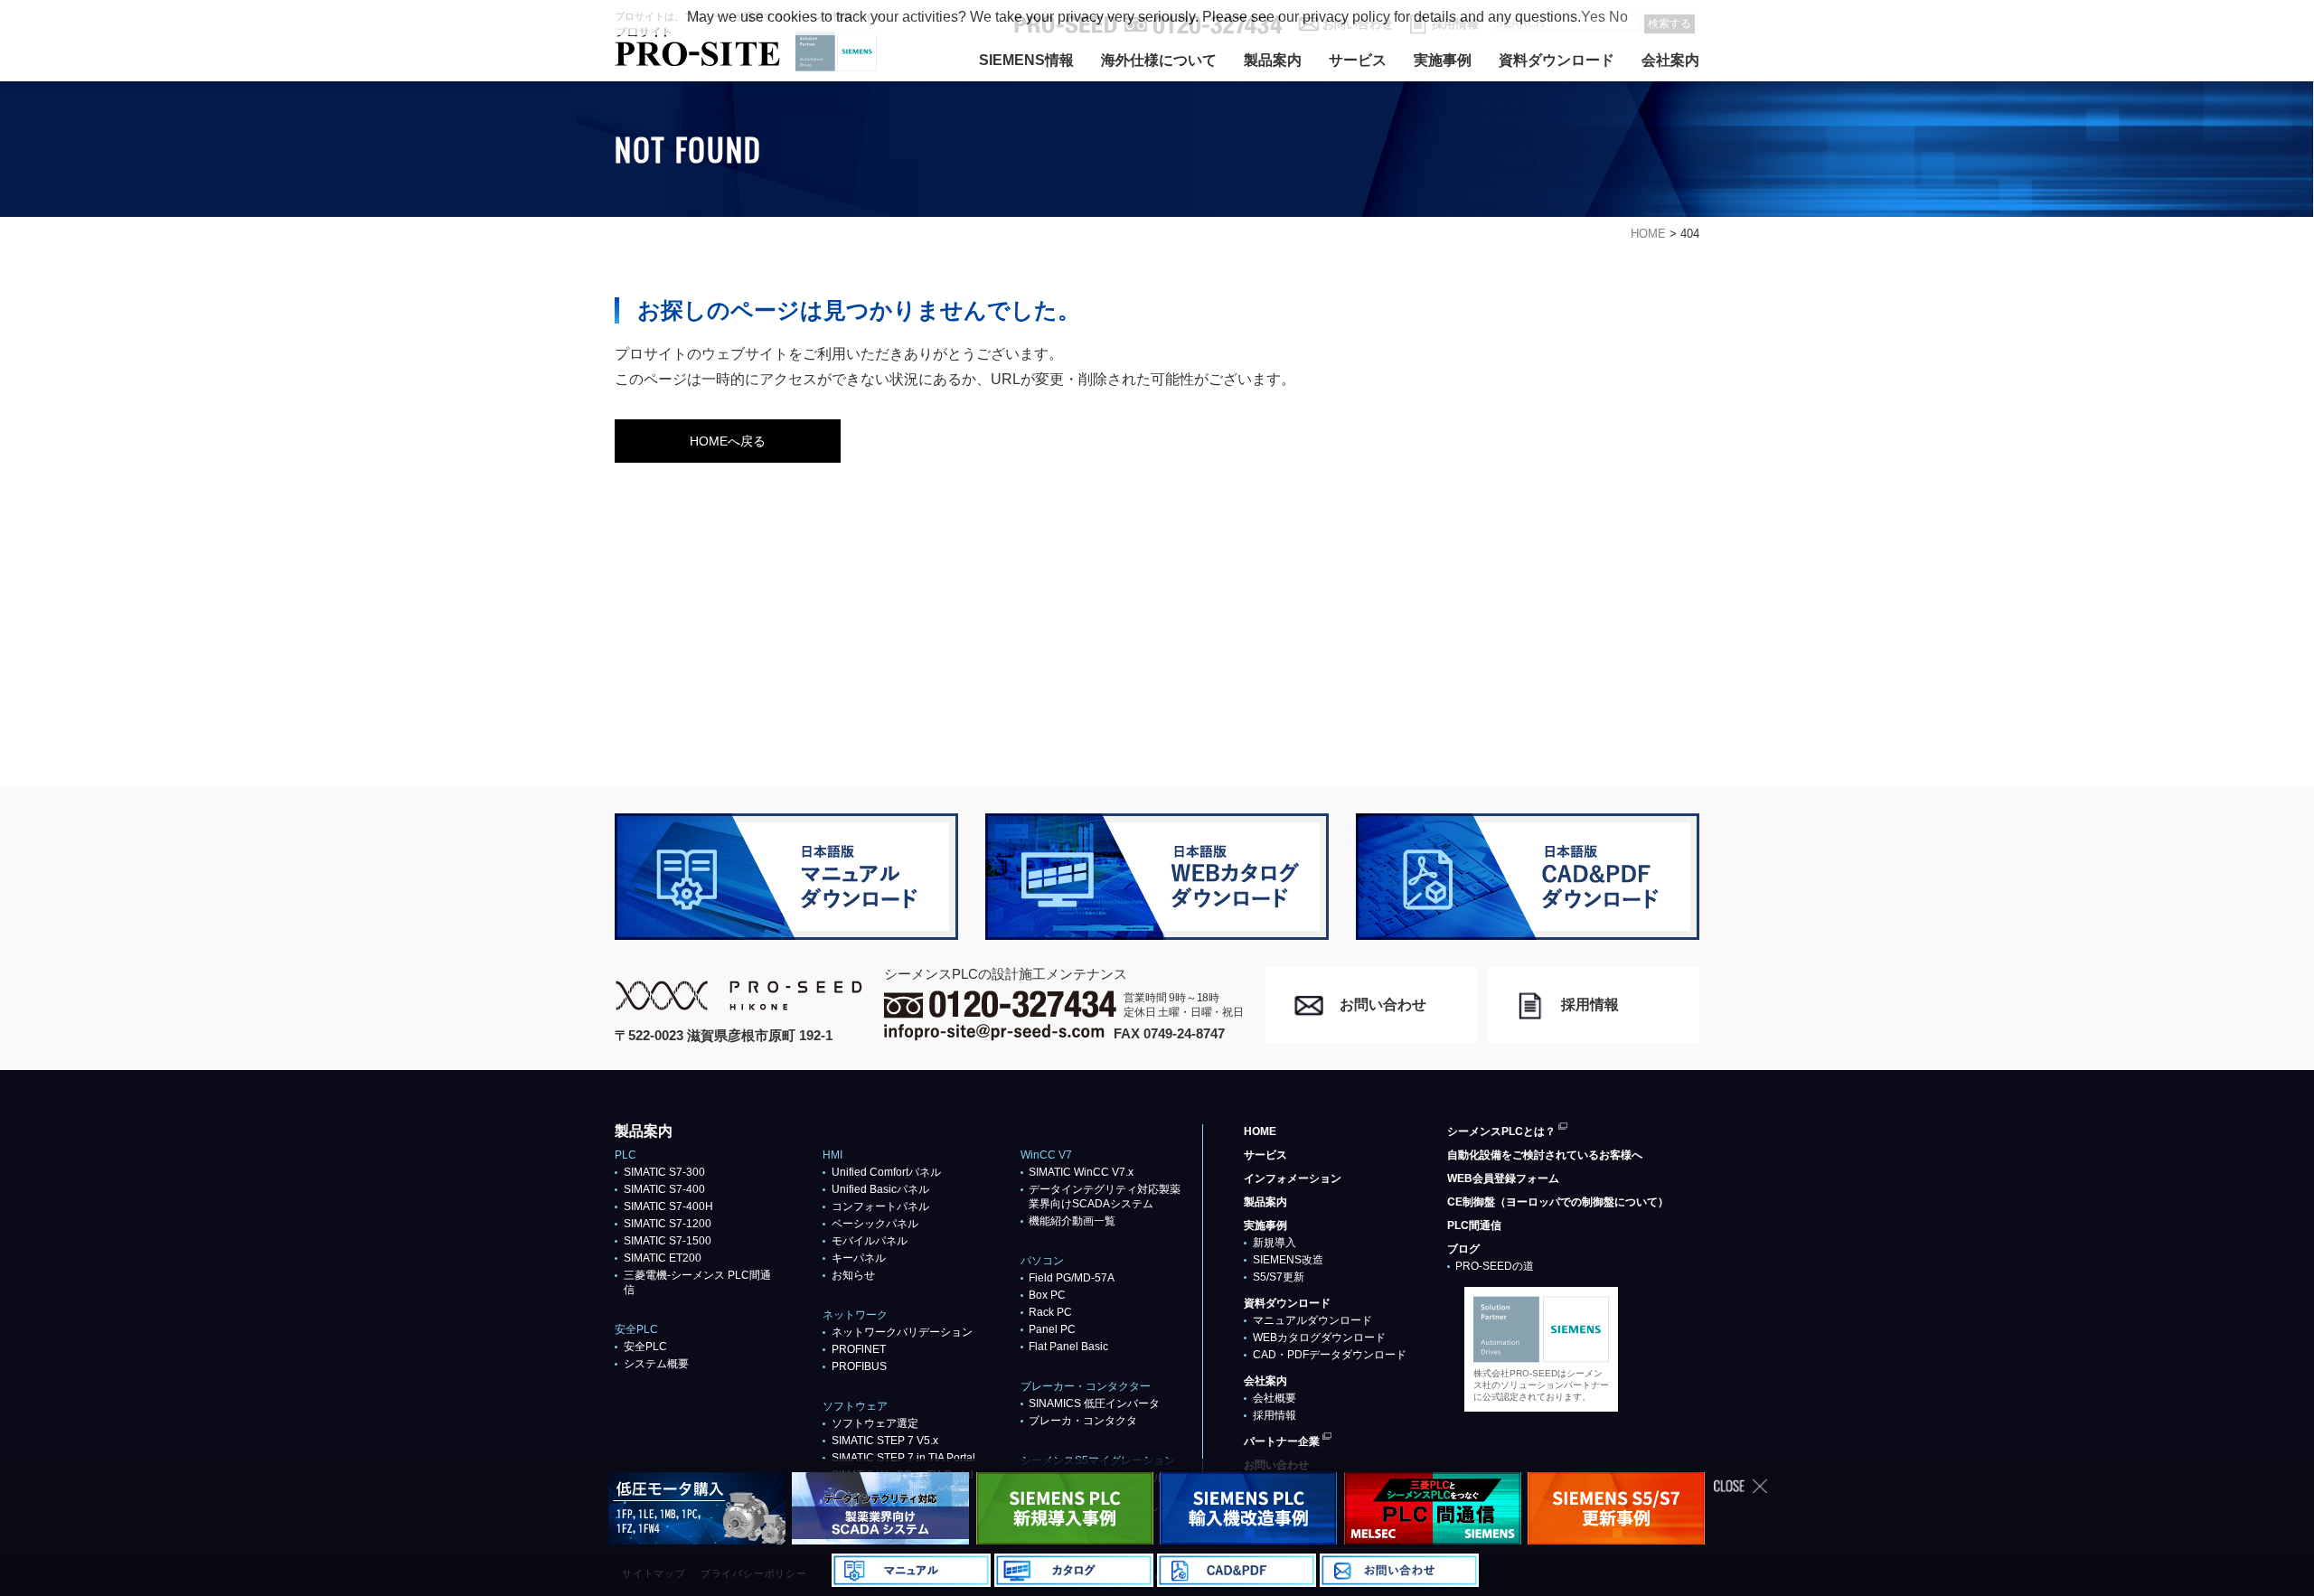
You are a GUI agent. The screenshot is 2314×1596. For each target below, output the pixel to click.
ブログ (1463, 1249)
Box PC (1047, 1295)
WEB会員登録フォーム (1503, 1178)
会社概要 (1275, 1398)
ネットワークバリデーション (902, 1332)
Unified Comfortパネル (886, 1172)
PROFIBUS (859, 1366)
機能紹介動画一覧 (1072, 1221)
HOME (1260, 1131)
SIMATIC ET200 (663, 1258)
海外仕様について (1159, 60)
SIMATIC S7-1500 (668, 1241)
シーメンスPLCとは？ (1501, 1131)
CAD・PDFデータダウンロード (1330, 1355)
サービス (1358, 60)
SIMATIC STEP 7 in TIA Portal (903, 1458)
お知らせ (853, 1275)
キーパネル (859, 1258)
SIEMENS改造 (1288, 1260)
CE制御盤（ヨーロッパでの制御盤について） (1558, 1202)
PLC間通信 (1474, 1225)
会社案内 (1670, 60)
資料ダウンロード (1557, 60)
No (1618, 17)
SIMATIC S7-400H (668, 1206)
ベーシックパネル (875, 1224)
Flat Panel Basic (1068, 1347)
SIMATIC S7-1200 (668, 1224)
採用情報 (1275, 1415)
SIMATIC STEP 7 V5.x (885, 1441)
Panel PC (1052, 1329)
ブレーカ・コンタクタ (1083, 1421)
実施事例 (1443, 60)
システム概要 (656, 1364)
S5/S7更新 (1279, 1277)
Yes (1593, 17)
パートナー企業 (1282, 1441)
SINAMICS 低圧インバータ (1094, 1404)
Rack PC (1050, 1312)
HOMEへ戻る (728, 441)
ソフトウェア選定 (875, 1423)
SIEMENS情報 (1026, 60)
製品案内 (1273, 60)
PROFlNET (859, 1349)
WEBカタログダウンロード (1319, 1338)
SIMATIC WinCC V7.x (1081, 1172)
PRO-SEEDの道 (1495, 1266)
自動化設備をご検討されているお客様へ (1545, 1155)
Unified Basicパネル (880, 1189)
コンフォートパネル (880, 1206)
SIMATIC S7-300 (664, 1172)
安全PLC (645, 1347)
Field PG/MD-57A (1072, 1278)
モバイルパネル (870, 1241)
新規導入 (1275, 1243)
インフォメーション (1293, 1178)
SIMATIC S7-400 (664, 1189)
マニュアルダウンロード (1312, 1320)
